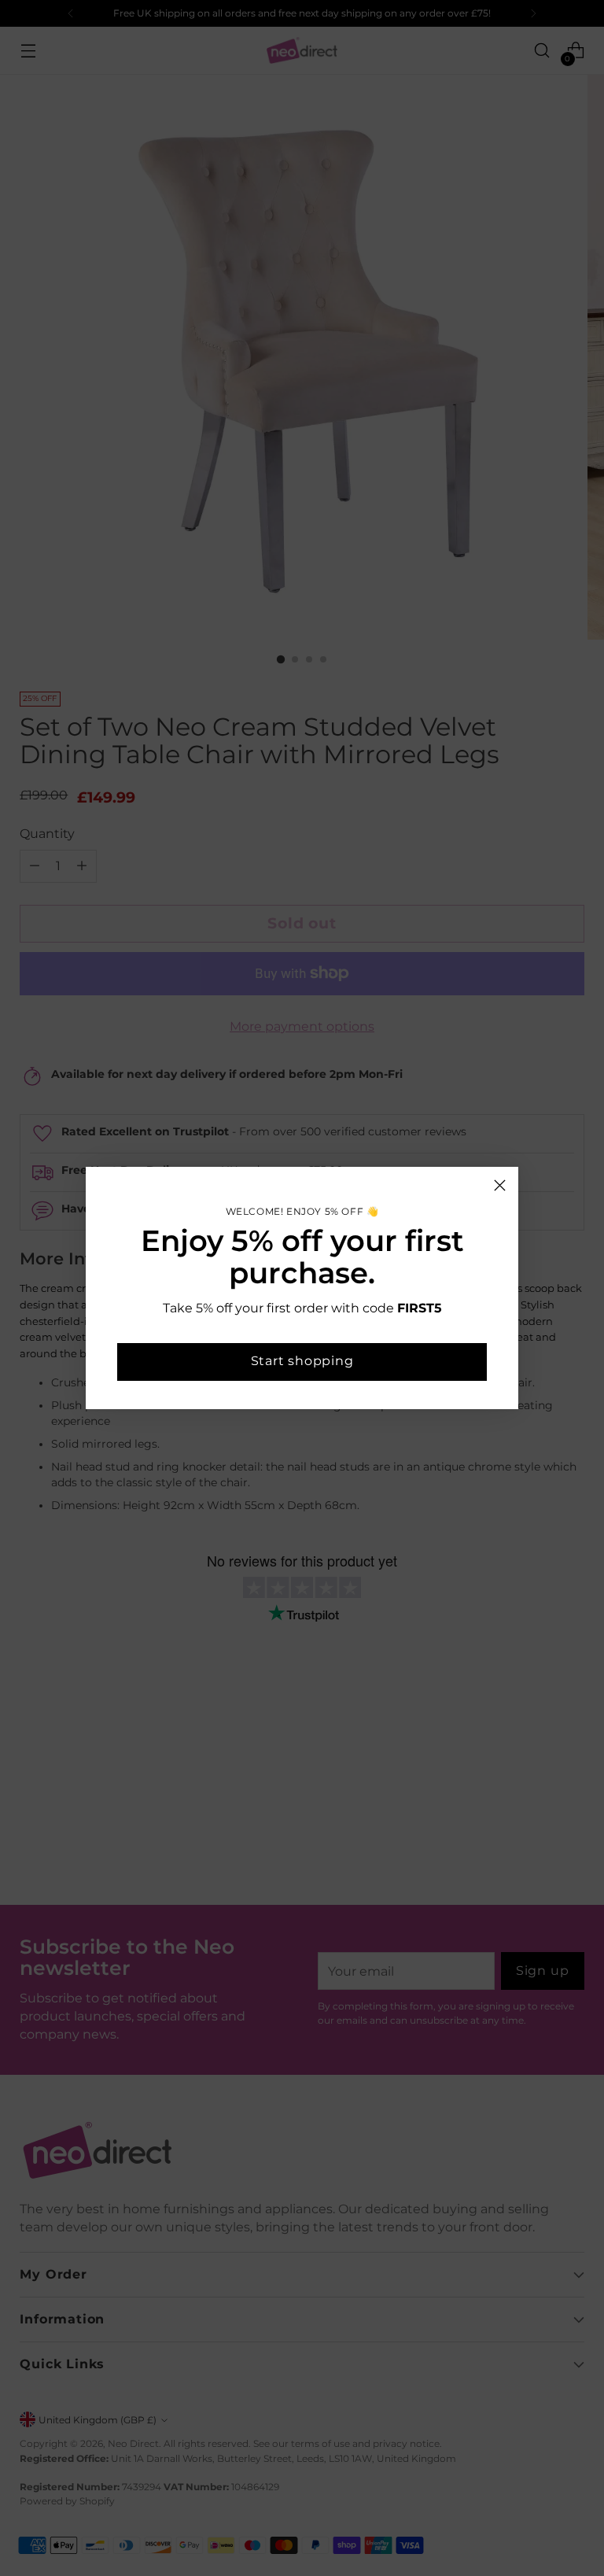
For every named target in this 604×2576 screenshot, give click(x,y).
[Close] (500, 1185)
